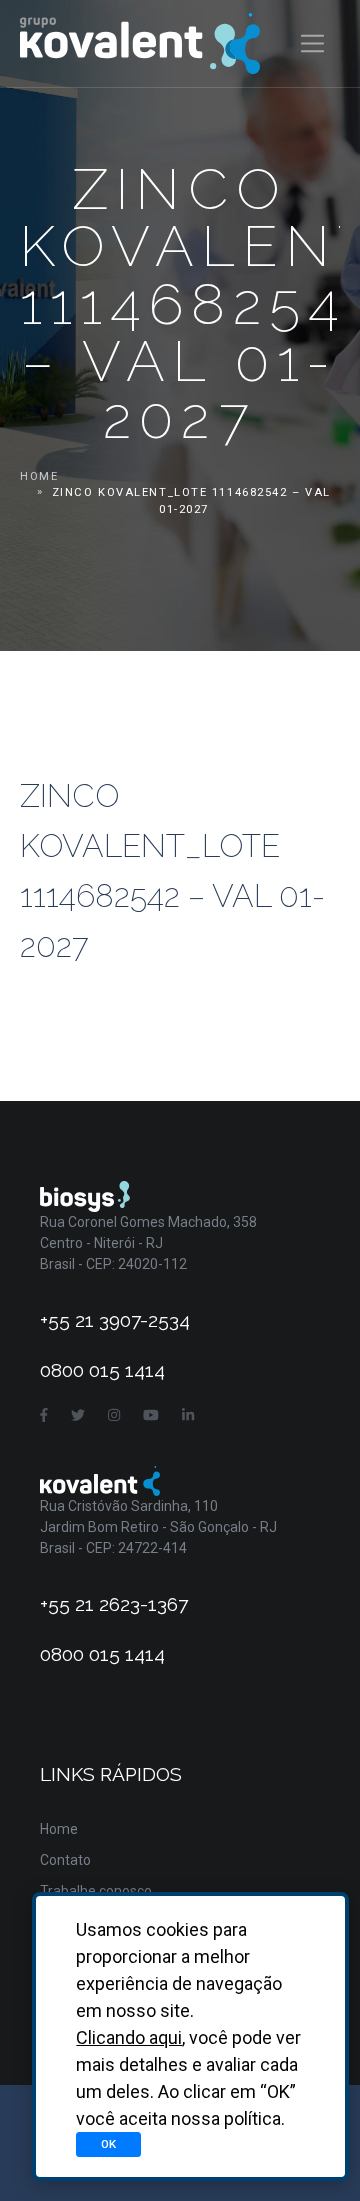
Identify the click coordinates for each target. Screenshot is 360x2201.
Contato (65, 1860)
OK (108, 2144)
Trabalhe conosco (96, 1891)
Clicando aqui (129, 2037)
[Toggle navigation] (312, 43)
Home (39, 476)
